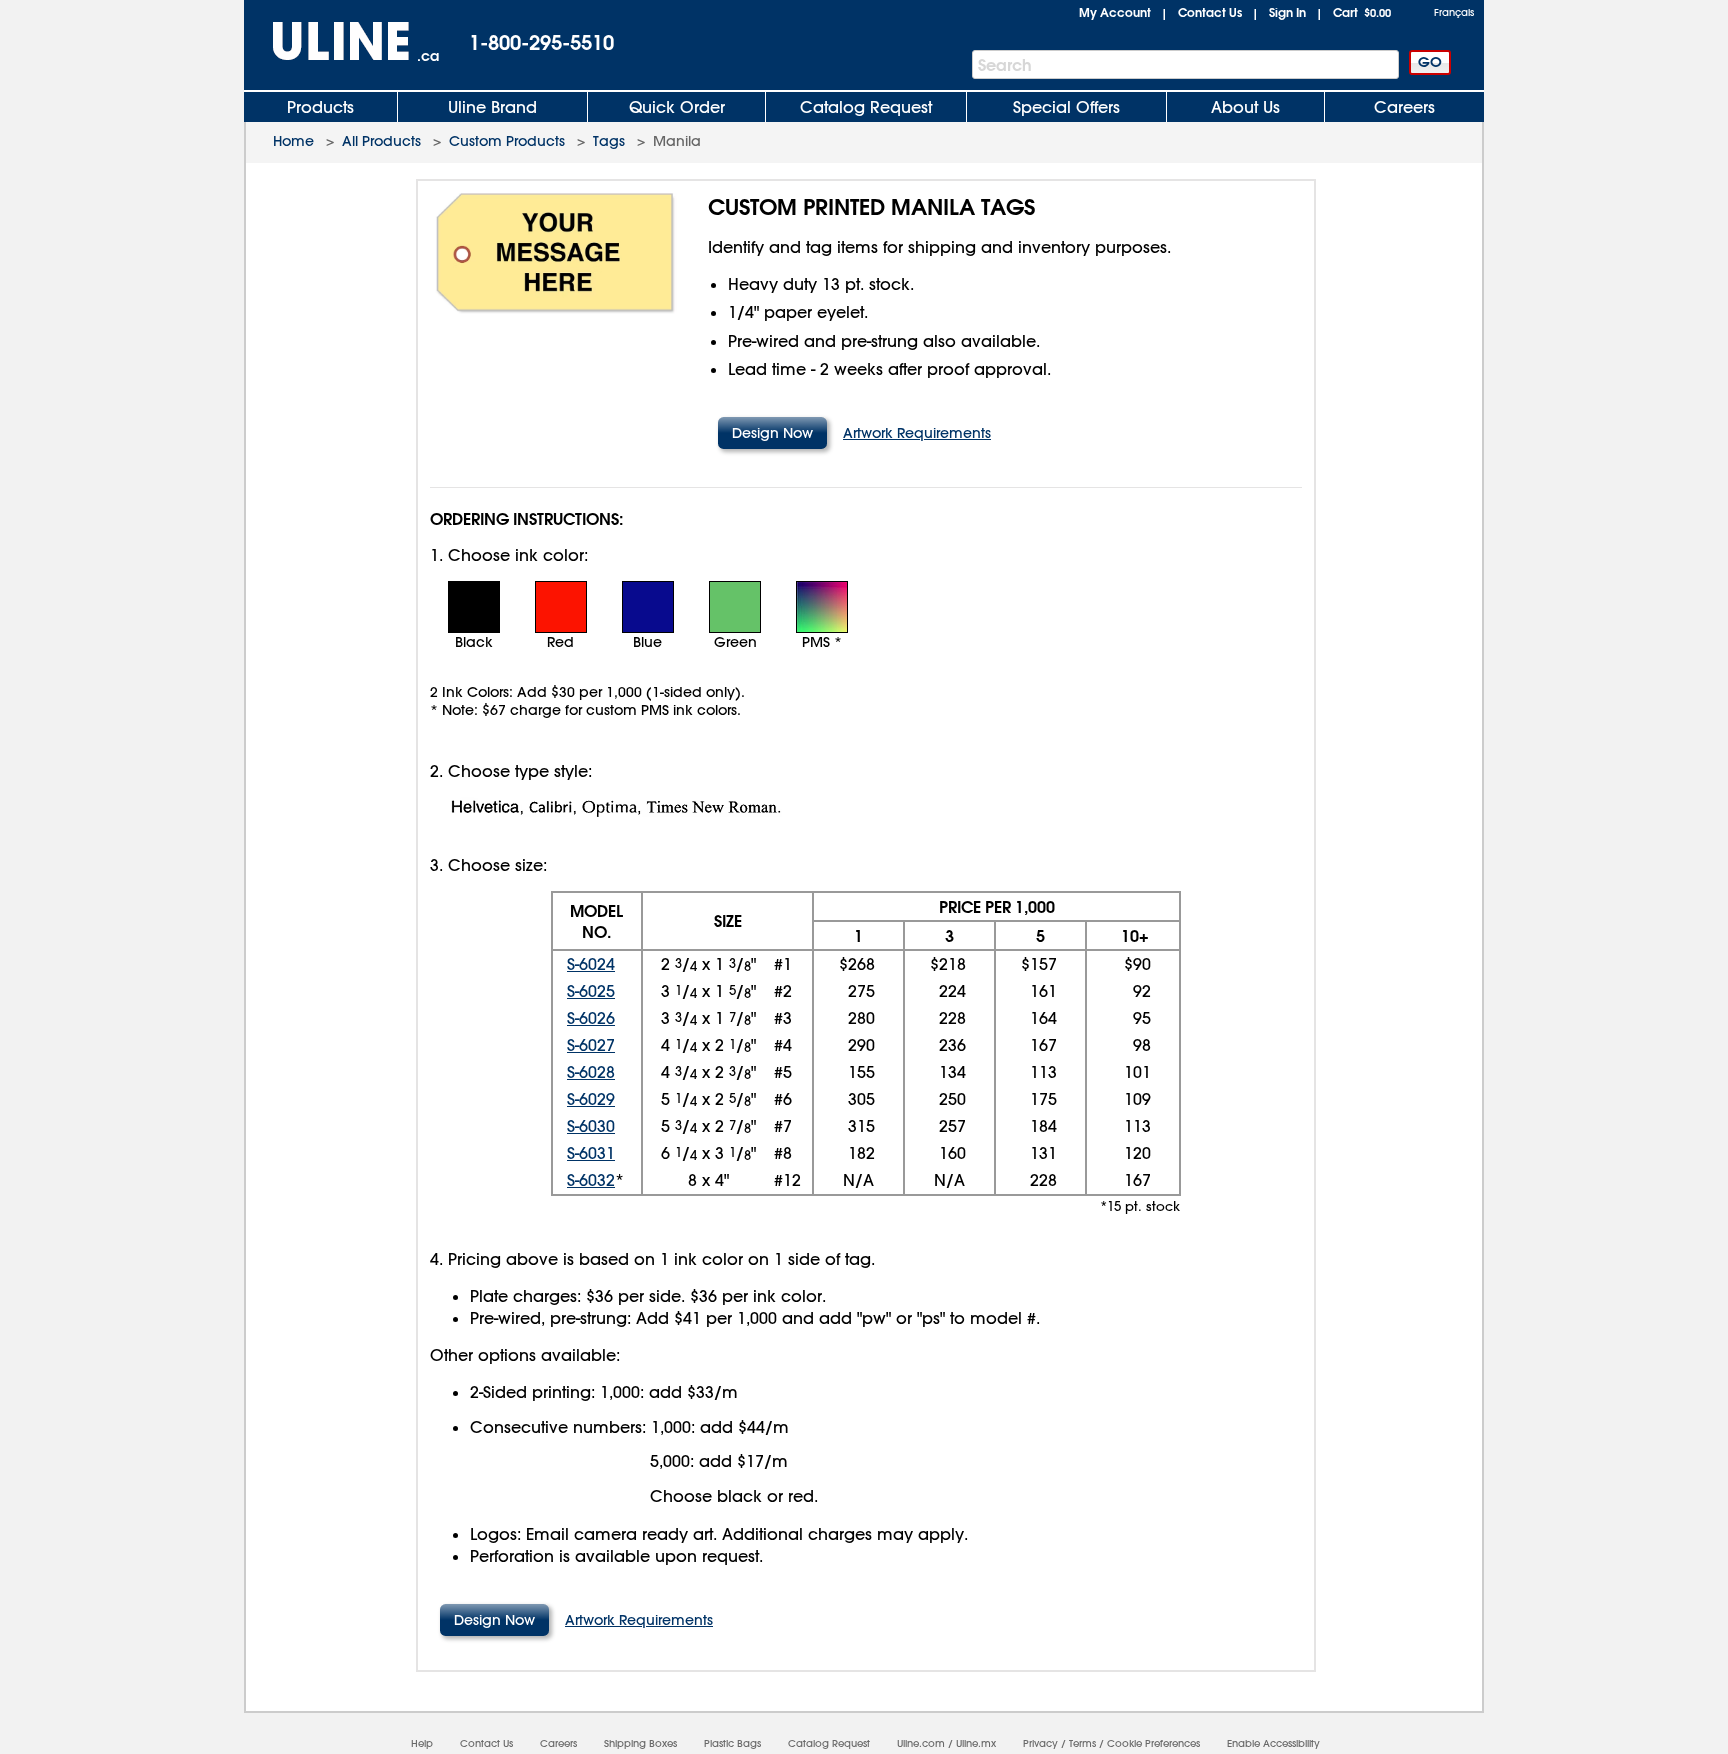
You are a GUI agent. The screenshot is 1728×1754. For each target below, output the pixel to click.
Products (320, 107)
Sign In (1287, 12)
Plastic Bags (732, 1743)
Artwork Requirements (917, 433)
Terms (1082, 1743)
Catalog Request (866, 107)
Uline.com (921, 1743)
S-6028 (591, 1072)
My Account (1115, 12)
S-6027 (591, 1045)
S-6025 (591, 991)
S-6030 (591, 1126)
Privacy (1040, 1743)
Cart (1362, 12)
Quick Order (677, 107)
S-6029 (591, 1099)
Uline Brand (492, 107)
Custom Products (507, 141)
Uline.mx (976, 1743)
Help (422, 1743)
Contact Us (1210, 12)
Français (1454, 12)
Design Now (772, 433)
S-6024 (591, 964)
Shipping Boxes (640, 1743)
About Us (1245, 107)
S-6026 (591, 1018)
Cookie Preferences (1153, 1743)
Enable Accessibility (1273, 1743)
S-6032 (591, 1180)
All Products (381, 141)
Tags (609, 141)
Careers (1404, 107)
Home (293, 141)
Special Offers (1066, 107)
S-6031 (591, 1153)
